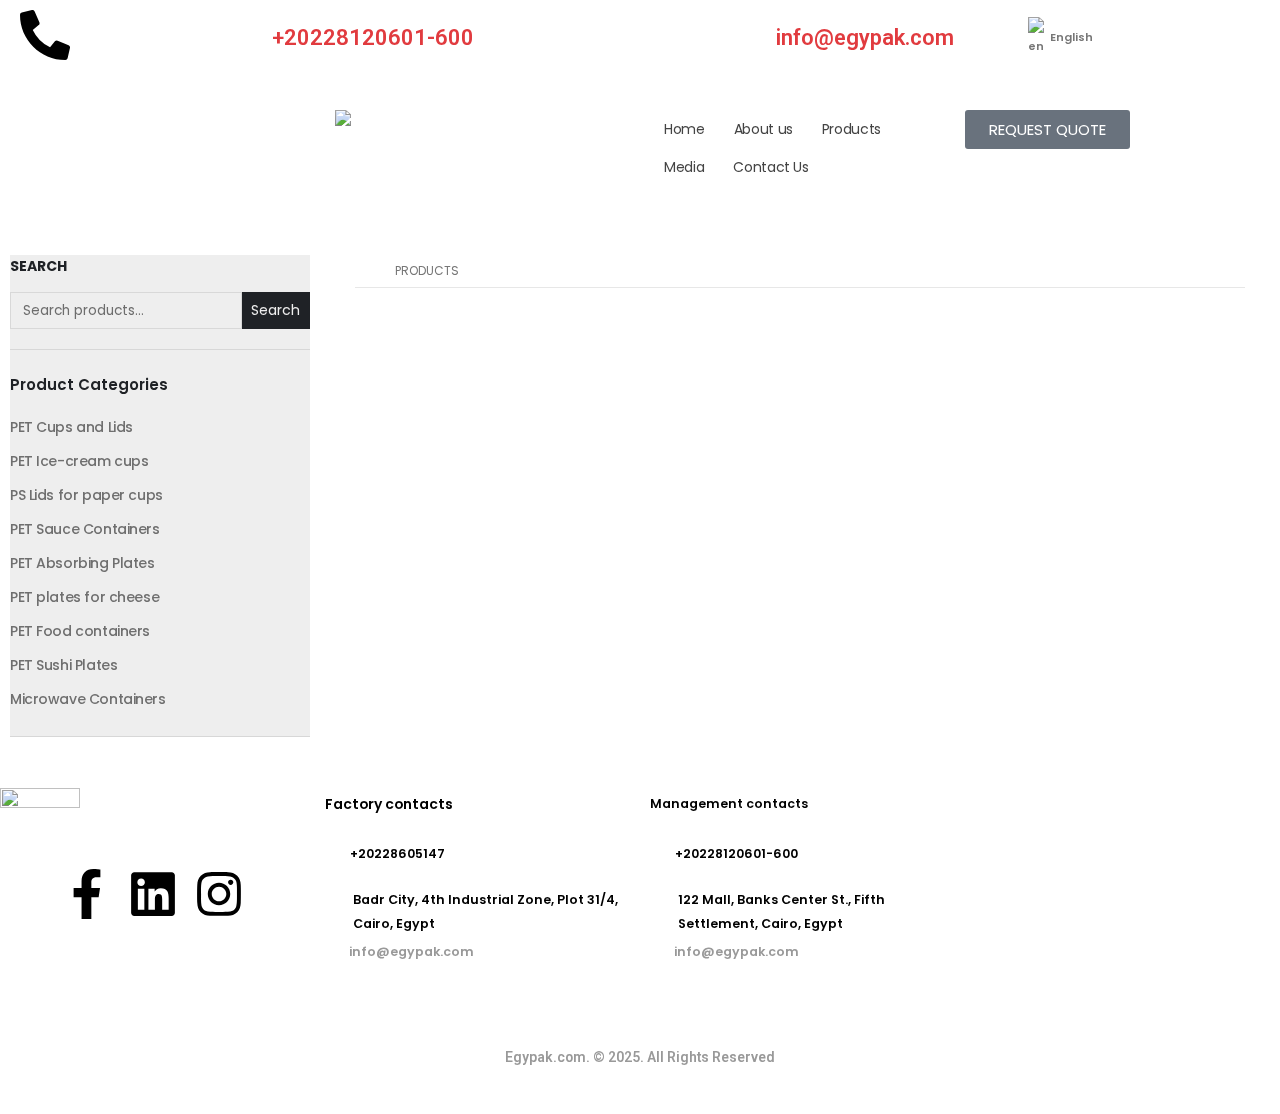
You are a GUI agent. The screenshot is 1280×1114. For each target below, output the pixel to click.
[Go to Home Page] (361, 271)
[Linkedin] (153, 894)
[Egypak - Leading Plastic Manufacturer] (385, 118)
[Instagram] (219, 894)
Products (851, 129)
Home (684, 129)
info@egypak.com (865, 37)
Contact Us (771, 167)
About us (763, 129)
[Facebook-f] (87, 894)
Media (684, 167)
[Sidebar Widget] (160, 496)
